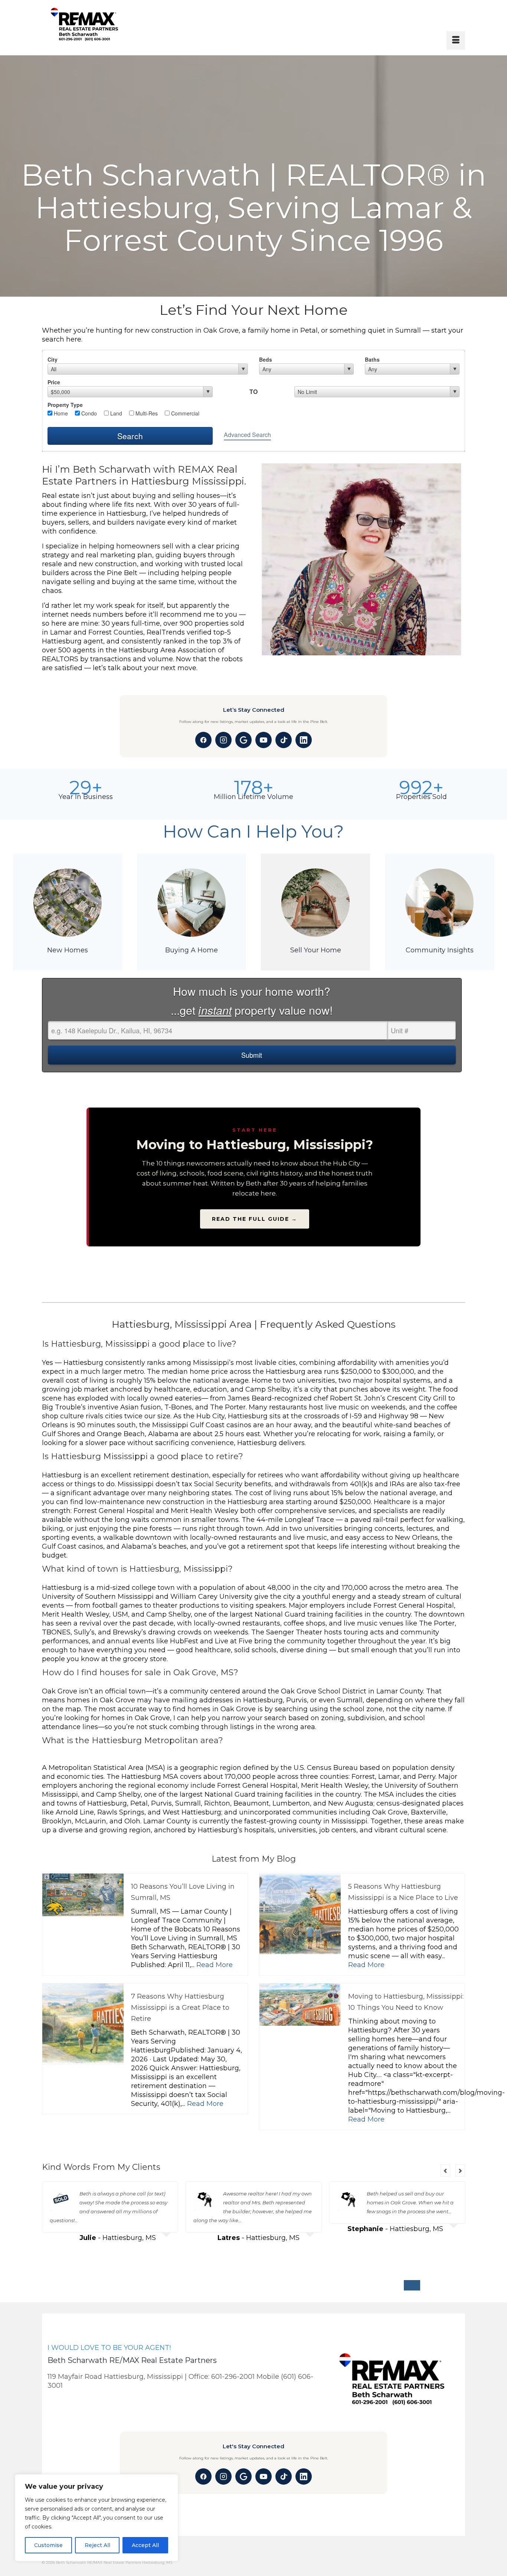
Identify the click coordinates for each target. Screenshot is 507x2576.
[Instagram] (223, 740)
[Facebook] (203, 740)
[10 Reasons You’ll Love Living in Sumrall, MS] (83, 1895)
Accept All (145, 2545)
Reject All (97, 2545)
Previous (445, 2171)
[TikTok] (284, 740)
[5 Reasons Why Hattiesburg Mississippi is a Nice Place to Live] (300, 1914)
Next (460, 2171)
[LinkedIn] (304, 740)
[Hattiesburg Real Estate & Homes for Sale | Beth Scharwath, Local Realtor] (104, 25)
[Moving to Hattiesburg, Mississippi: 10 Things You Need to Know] (300, 2024)
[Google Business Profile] (243, 740)
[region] (97, 2518)
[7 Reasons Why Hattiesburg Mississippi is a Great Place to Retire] (83, 2024)
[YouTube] (264, 740)
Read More (215, 1965)
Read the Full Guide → (255, 1219)
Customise (48, 2545)
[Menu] (456, 40)
